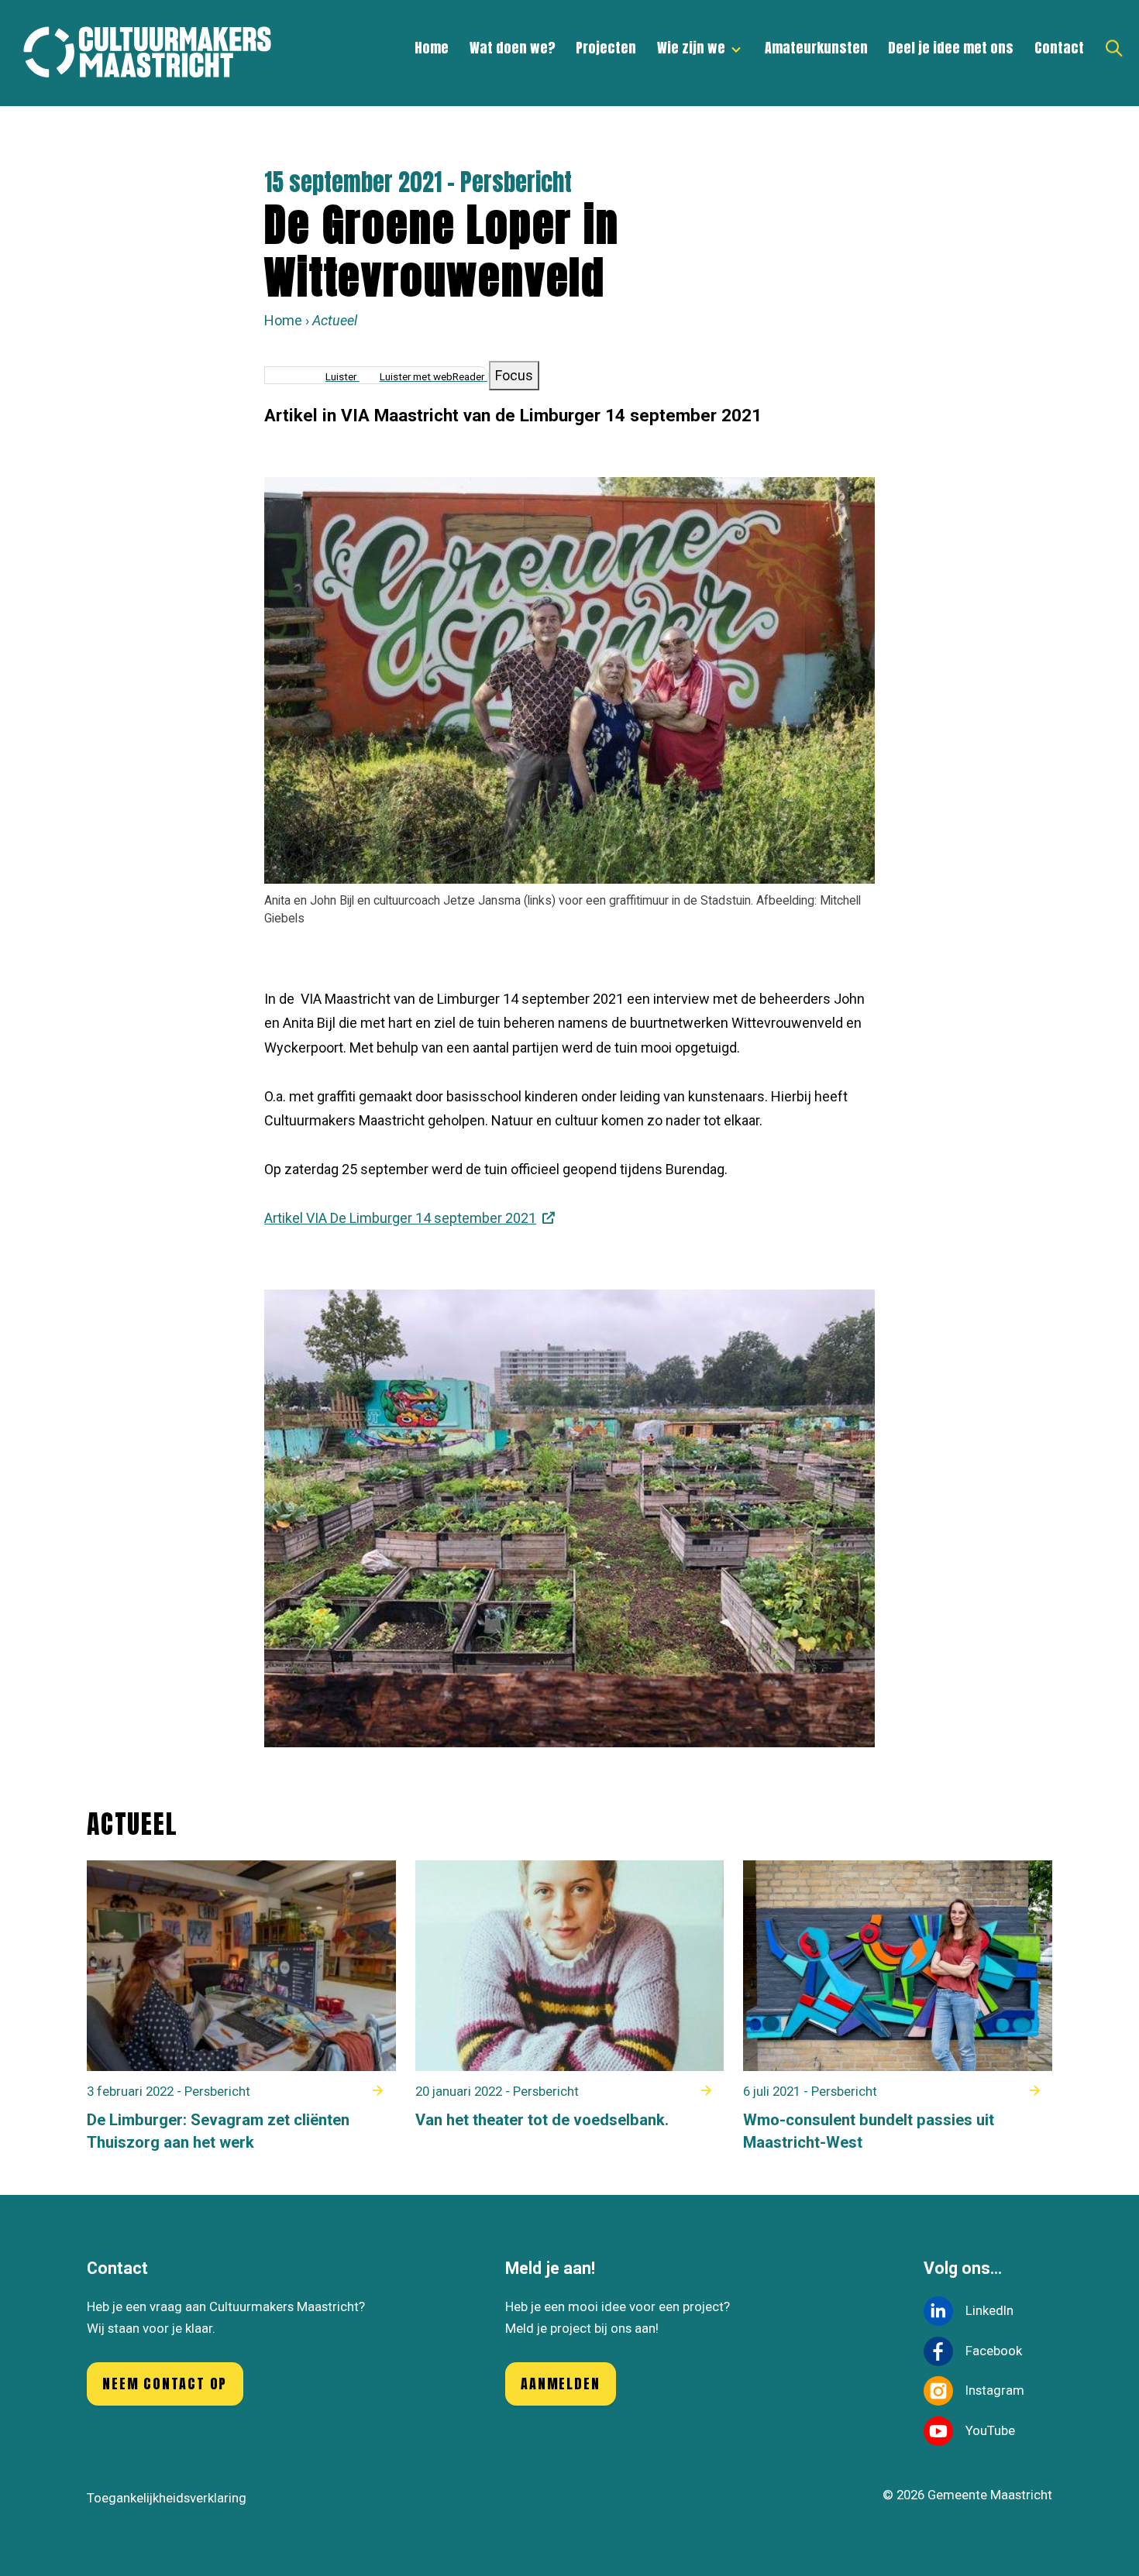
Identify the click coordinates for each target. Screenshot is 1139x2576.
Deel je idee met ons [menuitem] (951, 48)
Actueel (335, 320)
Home (283, 320)
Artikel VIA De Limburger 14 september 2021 (400, 1218)
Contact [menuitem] (1059, 48)
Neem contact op (165, 2384)
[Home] (155, 53)
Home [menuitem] (432, 48)
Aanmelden (560, 2384)
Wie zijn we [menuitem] (686, 54)
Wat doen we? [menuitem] (513, 48)
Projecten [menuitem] (606, 48)
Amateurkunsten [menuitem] (816, 48)
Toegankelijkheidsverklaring (167, 2498)
